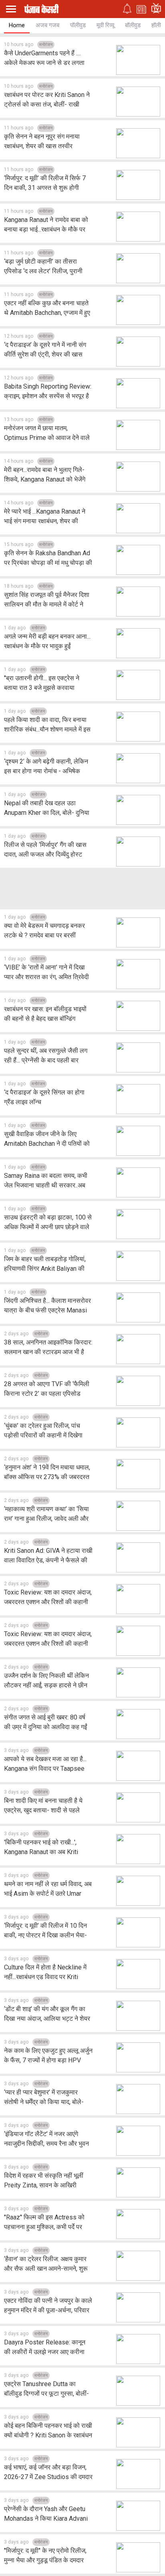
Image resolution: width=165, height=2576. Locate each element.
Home (17, 25)
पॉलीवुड (78, 25)
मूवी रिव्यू (105, 25)
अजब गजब (47, 25)
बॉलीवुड (133, 25)
